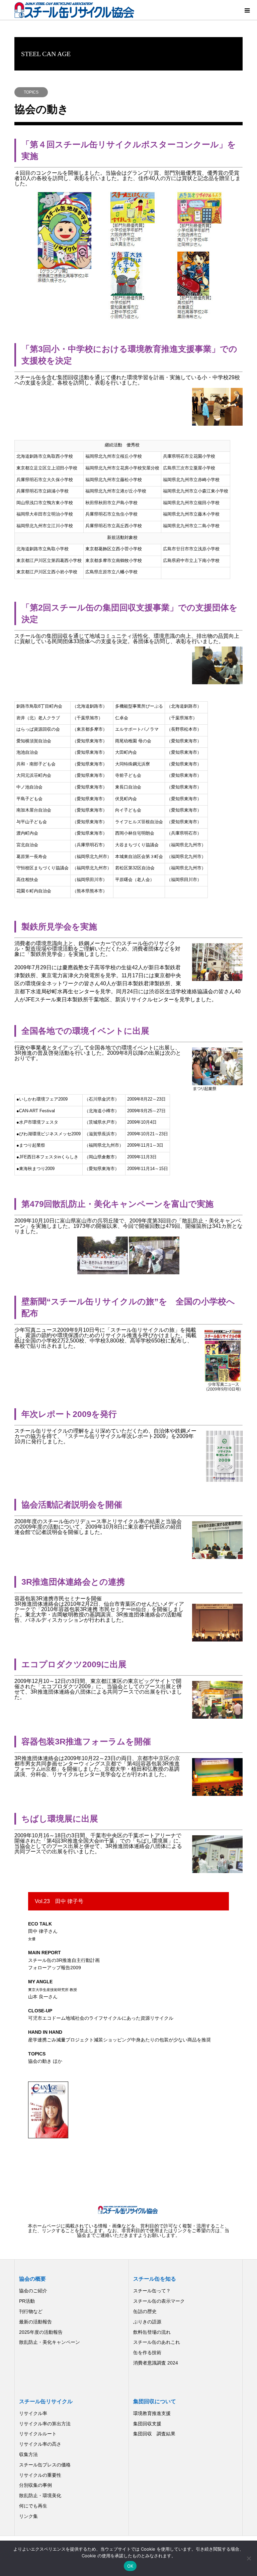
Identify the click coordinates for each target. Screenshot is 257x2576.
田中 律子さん (43, 1931)
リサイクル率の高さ (40, 2444)
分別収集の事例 (35, 2485)
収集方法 (28, 2454)
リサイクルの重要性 (40, 2475)
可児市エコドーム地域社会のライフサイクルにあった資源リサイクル (101, 2014)
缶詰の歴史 (145, 2311)
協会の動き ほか (45, 2057)
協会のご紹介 (33, 2291)
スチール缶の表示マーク (159, 2301)
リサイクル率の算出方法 (45, 2424)
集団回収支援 (147, 2424)
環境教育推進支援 (152, 2413)
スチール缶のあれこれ (157, 2342)
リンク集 (28, 2516)
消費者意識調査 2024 (156, 2363)
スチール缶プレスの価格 (45, 2465)
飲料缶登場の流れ (152, 2332)
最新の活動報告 (35, 2322)
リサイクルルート (38, 2434)
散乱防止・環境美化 (40, 2495)
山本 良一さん (53, 1989)
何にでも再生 (33, 2506)
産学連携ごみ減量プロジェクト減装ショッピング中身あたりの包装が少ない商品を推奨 (119, 2036)
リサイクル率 (33, 2413)
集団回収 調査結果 (154, 2434)
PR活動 (27, 2301)
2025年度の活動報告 (41, 2332)
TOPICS (31, 92)
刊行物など (31, 2311)
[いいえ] (249, 2558)
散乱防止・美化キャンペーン (50, 2342)
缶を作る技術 (147, 2352)
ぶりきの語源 (147, 2322)
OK (130, 2566)
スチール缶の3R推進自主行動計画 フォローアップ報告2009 (64, 1960)
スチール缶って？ (152, 2291)
